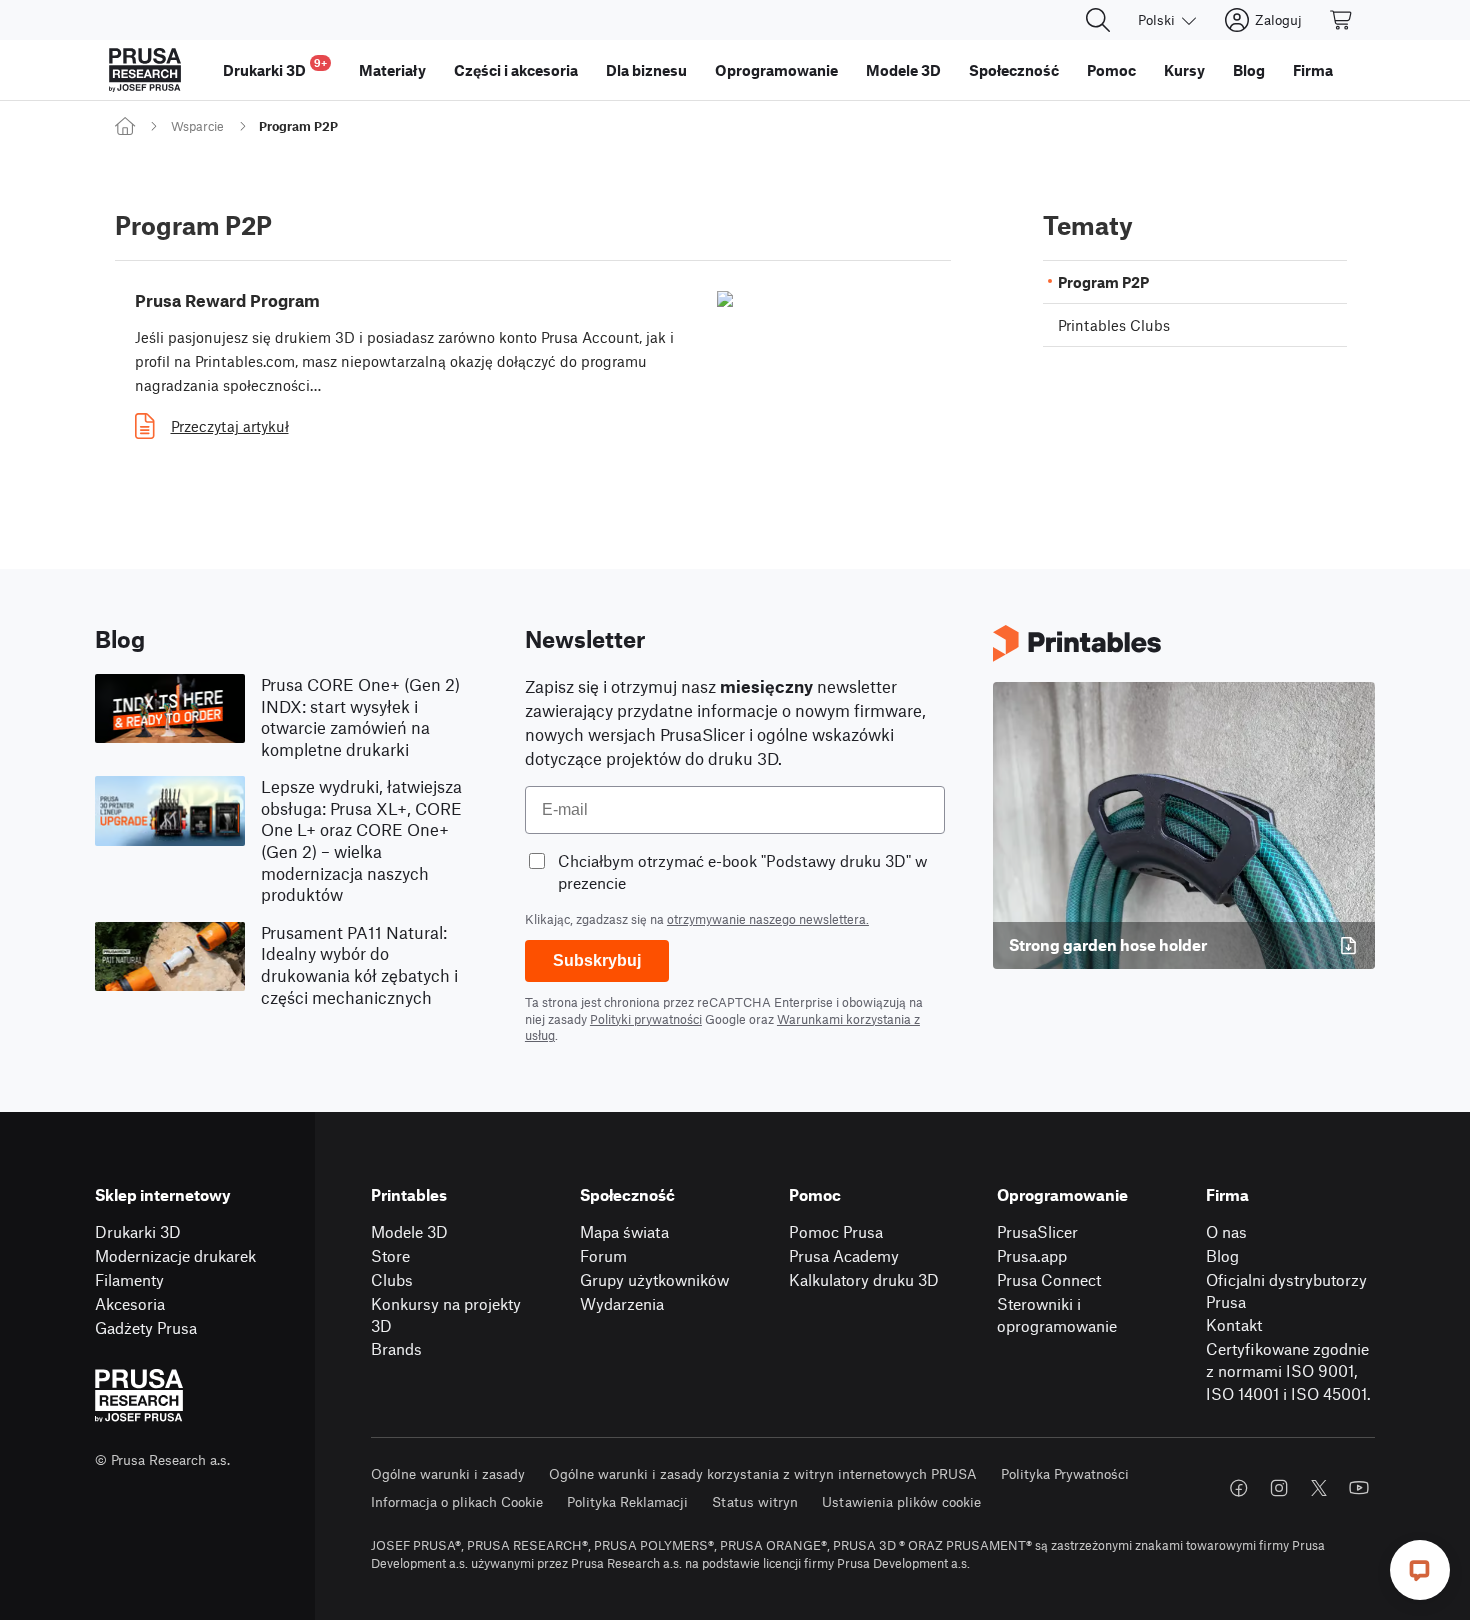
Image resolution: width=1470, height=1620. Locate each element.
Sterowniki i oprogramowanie (1057, 1315)
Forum (603, 1255)
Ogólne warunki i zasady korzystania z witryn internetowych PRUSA (763, 1473)
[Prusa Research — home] (145, 70)
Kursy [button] (1184, 70)
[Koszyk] (1342, 20)
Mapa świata (624, 1231)
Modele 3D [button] (903, 70)
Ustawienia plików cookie (901, 1501)
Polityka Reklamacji (627, 1501)
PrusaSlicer (1037, 1231)
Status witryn (755, 1501)
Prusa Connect (1049, 1279)
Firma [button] (1313, 70)
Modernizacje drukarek (175, 1255)
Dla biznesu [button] (646, 70)
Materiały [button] (392, 70)
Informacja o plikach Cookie (457, 1501)
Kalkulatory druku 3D (864, 1279)
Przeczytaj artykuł (230, 426)
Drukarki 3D (138, 1231)
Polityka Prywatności (1065, 1473)
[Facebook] (1239, 1488)
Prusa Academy (844, 1255)
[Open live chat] (1420, 1570)
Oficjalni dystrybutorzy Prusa (1286, 1291)
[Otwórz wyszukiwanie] (1098, 20)
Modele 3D (409, 1231)
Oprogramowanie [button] (776, 70)
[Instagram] (1279, 1488)
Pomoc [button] (1111, 70)
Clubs (392, 1279)
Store (390, 1255)
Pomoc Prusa (836, 1231)
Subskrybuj (597, 960)
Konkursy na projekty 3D (446, 1315)
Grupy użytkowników (654, 1279)
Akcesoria (130, 1303)
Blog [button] (1249, 70)
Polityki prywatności (646, 1019)
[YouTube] (1359, 1488)
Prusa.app (1032, 1255)
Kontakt (1234, 1324)
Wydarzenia (622, 1303)
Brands (396, 1348)
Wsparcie (197, 126)
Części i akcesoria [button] (516, 70)
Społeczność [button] (1014, 70)
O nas (1226, 1231)
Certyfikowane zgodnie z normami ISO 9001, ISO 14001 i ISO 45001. (1288, 1371)
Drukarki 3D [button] (275, 67)
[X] (1319, 1488)
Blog (1222, 1255)
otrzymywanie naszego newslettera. (768, 919)
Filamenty (129, 1279)
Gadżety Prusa (146, 1327)
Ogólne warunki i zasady (448, 1473)
